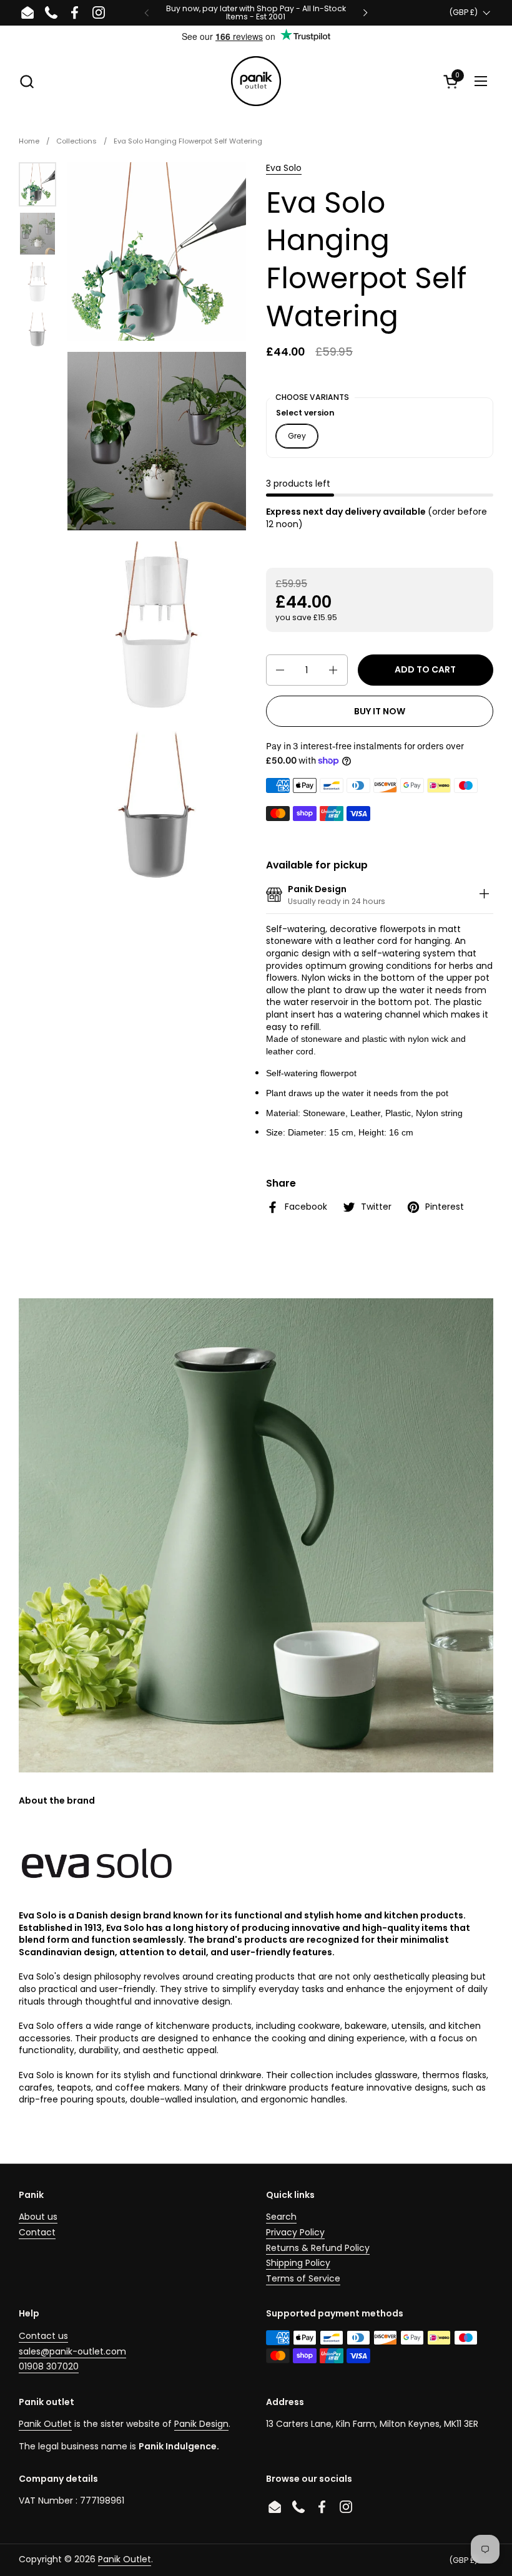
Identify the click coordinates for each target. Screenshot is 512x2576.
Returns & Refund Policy (318, 2248)
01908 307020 (49, 2366)
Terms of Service (303, 2278)
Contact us (43, 2336)
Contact (37, 2232)
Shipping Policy (298, 2263)
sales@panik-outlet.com (72, 2351)
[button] (27, 81)
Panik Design (201, 2424)
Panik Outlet (45, 2424)
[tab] (484, 896)
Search (281, 2217)
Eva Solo (284, 168)
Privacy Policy (295, 2232)
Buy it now (380, 711)
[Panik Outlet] (256, 81)
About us (38, 2217)
